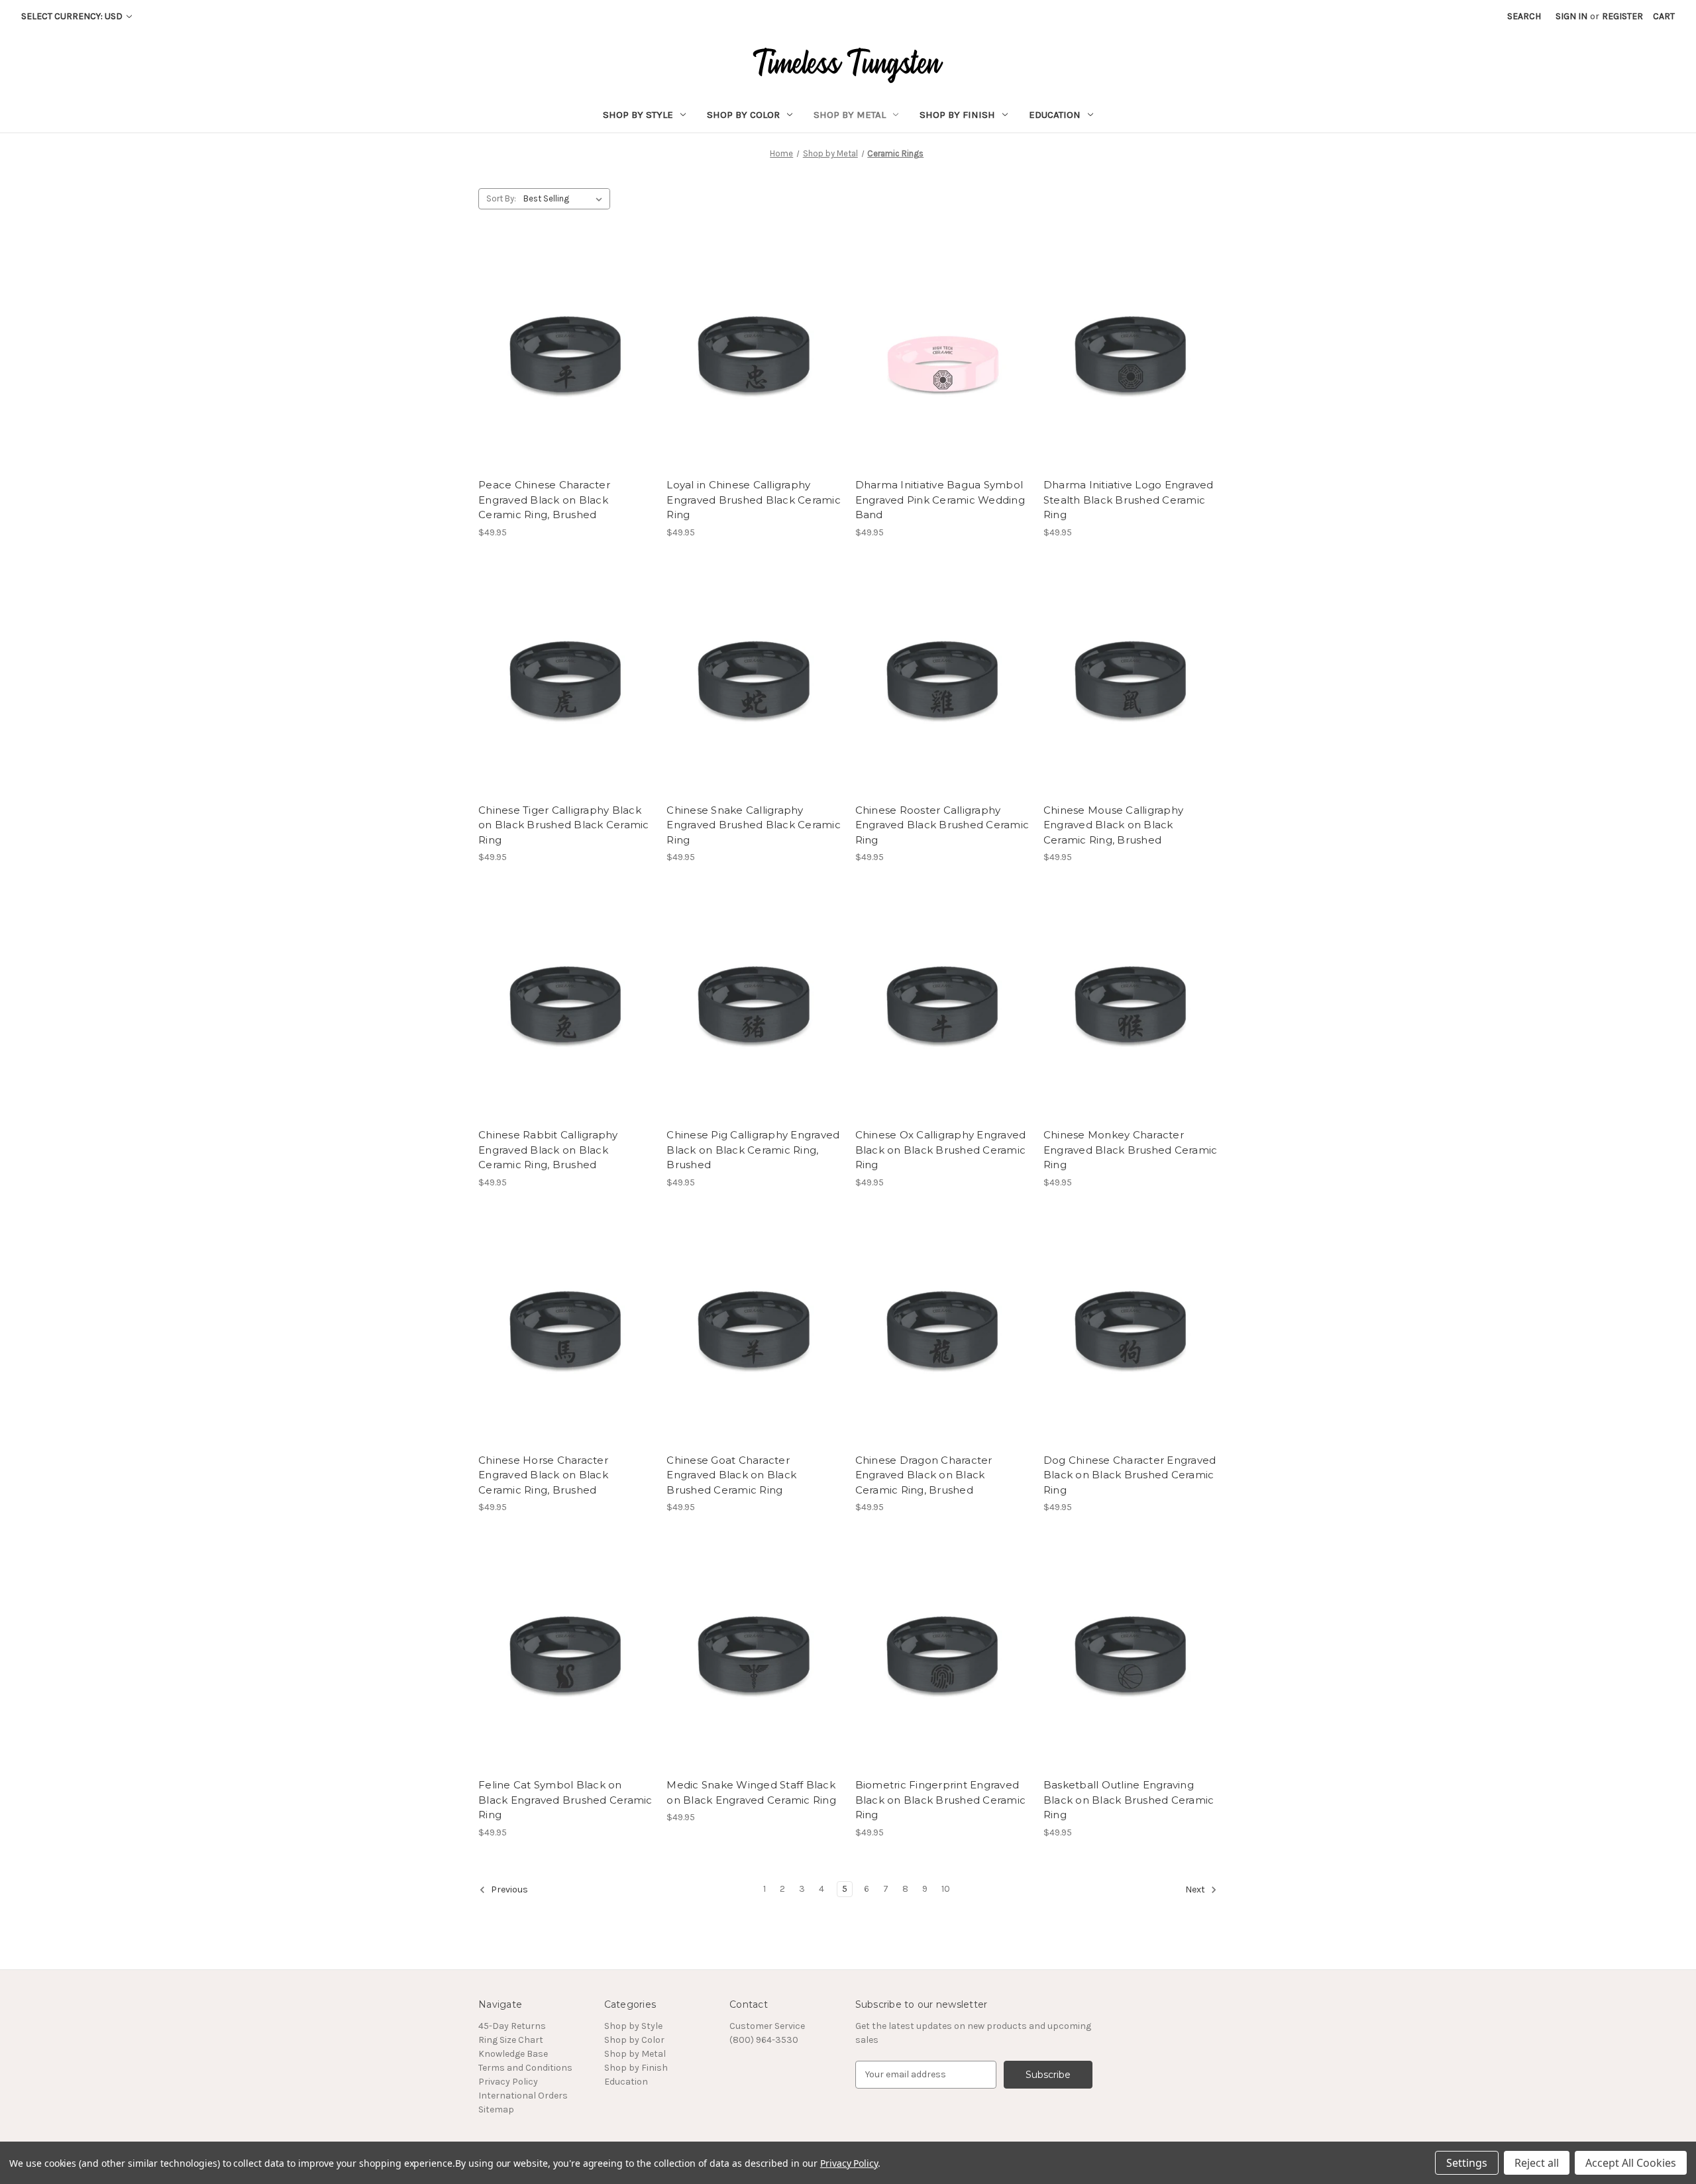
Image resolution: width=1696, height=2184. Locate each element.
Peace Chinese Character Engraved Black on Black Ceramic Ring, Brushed (544, 500)
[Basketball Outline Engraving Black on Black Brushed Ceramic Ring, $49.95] (1131, 1656)
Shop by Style (638, 115)
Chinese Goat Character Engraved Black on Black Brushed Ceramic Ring (731, 1475)
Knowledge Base (513, 2054)
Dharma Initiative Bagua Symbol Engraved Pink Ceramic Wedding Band (940, 500)
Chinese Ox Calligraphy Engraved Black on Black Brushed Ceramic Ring (941, 1150)
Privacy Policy (508, 2082)
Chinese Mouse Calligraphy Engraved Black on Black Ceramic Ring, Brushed (1113, 825)
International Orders (523, 2096)
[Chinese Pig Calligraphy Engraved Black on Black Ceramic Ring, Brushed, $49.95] (754, 1006)
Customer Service (767, 2026)
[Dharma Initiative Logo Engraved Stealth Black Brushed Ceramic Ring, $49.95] (1131, 356)
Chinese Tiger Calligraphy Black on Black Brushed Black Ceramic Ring (564, 825)
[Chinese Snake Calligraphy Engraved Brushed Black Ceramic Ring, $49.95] (754, 682)
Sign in (1571, 16)
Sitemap (496, 2109)
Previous (508, 1889)
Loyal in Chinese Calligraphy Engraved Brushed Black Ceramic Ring (754, 500)
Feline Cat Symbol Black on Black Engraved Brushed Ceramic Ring (565, 1800)
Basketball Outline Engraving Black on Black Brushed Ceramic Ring (1129, 1800)
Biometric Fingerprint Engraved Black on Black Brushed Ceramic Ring (941, 1800)
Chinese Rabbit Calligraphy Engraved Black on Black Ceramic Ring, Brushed (548, 1150)
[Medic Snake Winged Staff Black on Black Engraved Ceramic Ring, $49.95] (754, 1656)
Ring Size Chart (511, 2040)
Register (1622, 16)
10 (946, 1889)
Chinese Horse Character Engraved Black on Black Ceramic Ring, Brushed (543, 1475)
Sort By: (501, 198)
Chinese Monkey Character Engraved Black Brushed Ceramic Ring (1131, 1150)
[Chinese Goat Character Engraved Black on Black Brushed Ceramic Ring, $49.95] (754, 1332)
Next (1196, 1889)
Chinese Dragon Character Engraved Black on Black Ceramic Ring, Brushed (924, 1475)
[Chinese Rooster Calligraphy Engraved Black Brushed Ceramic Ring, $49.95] (942, 682)
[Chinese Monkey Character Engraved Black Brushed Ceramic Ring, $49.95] (1131, 1006)
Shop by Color (743, 115)
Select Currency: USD (73, 16)
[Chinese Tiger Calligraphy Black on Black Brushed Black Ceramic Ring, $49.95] (565, 682)
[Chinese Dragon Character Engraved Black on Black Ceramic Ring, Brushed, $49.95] (942, 1332)
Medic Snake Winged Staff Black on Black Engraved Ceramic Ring (751, 1792)
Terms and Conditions (525, 2068)
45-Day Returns (512, 2026)
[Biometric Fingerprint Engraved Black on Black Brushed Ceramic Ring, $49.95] (942, 1656)
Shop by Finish (957, 115)
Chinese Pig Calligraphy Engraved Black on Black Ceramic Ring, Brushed (753, 1150)
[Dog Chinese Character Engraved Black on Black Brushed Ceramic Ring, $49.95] (1131, 1332)
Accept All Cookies (1631, 2163)
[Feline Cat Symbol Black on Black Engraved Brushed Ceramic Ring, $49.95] (565, 1656)
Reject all (1537, 2163)
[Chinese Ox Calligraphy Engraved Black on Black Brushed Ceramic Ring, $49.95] (942, 1006)
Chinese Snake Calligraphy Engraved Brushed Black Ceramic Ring (754, 825)
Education (1055, 115)
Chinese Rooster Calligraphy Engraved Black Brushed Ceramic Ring (942, 825)
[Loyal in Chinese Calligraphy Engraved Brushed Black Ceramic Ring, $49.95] (754, 356)
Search (1524, 16)
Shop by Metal (850, 115)
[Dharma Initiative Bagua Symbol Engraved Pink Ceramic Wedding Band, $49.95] (942, 356)
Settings (1467, 2163)
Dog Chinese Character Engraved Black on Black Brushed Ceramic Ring (1130, 1475)
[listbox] (565, 199)
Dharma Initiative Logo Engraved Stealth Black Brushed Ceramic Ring (1129, 500)
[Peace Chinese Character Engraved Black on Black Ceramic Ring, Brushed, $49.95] (565, 356)
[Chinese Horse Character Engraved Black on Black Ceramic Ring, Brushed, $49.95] (565, 1332)
